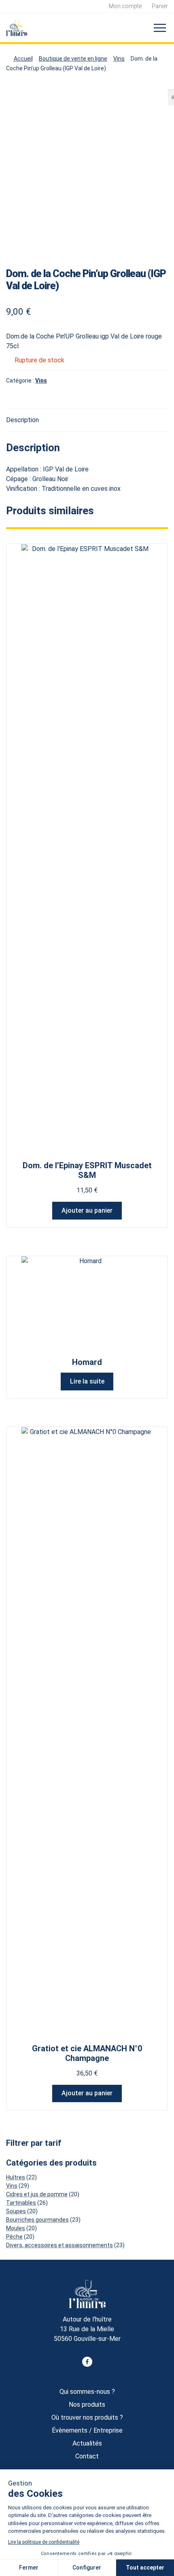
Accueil (23, 59)
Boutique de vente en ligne (73, 59)
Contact (87, 2456)
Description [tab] (22, 420)
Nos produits (87, 2405)
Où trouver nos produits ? (87, 2417)
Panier (160, 6)
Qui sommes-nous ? (87, 2392)
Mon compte (125, 6)
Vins (119, 59)
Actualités (87, 2443)
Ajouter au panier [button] (87, 1210)
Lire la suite (87, 1381)
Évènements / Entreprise (87, 2430)
